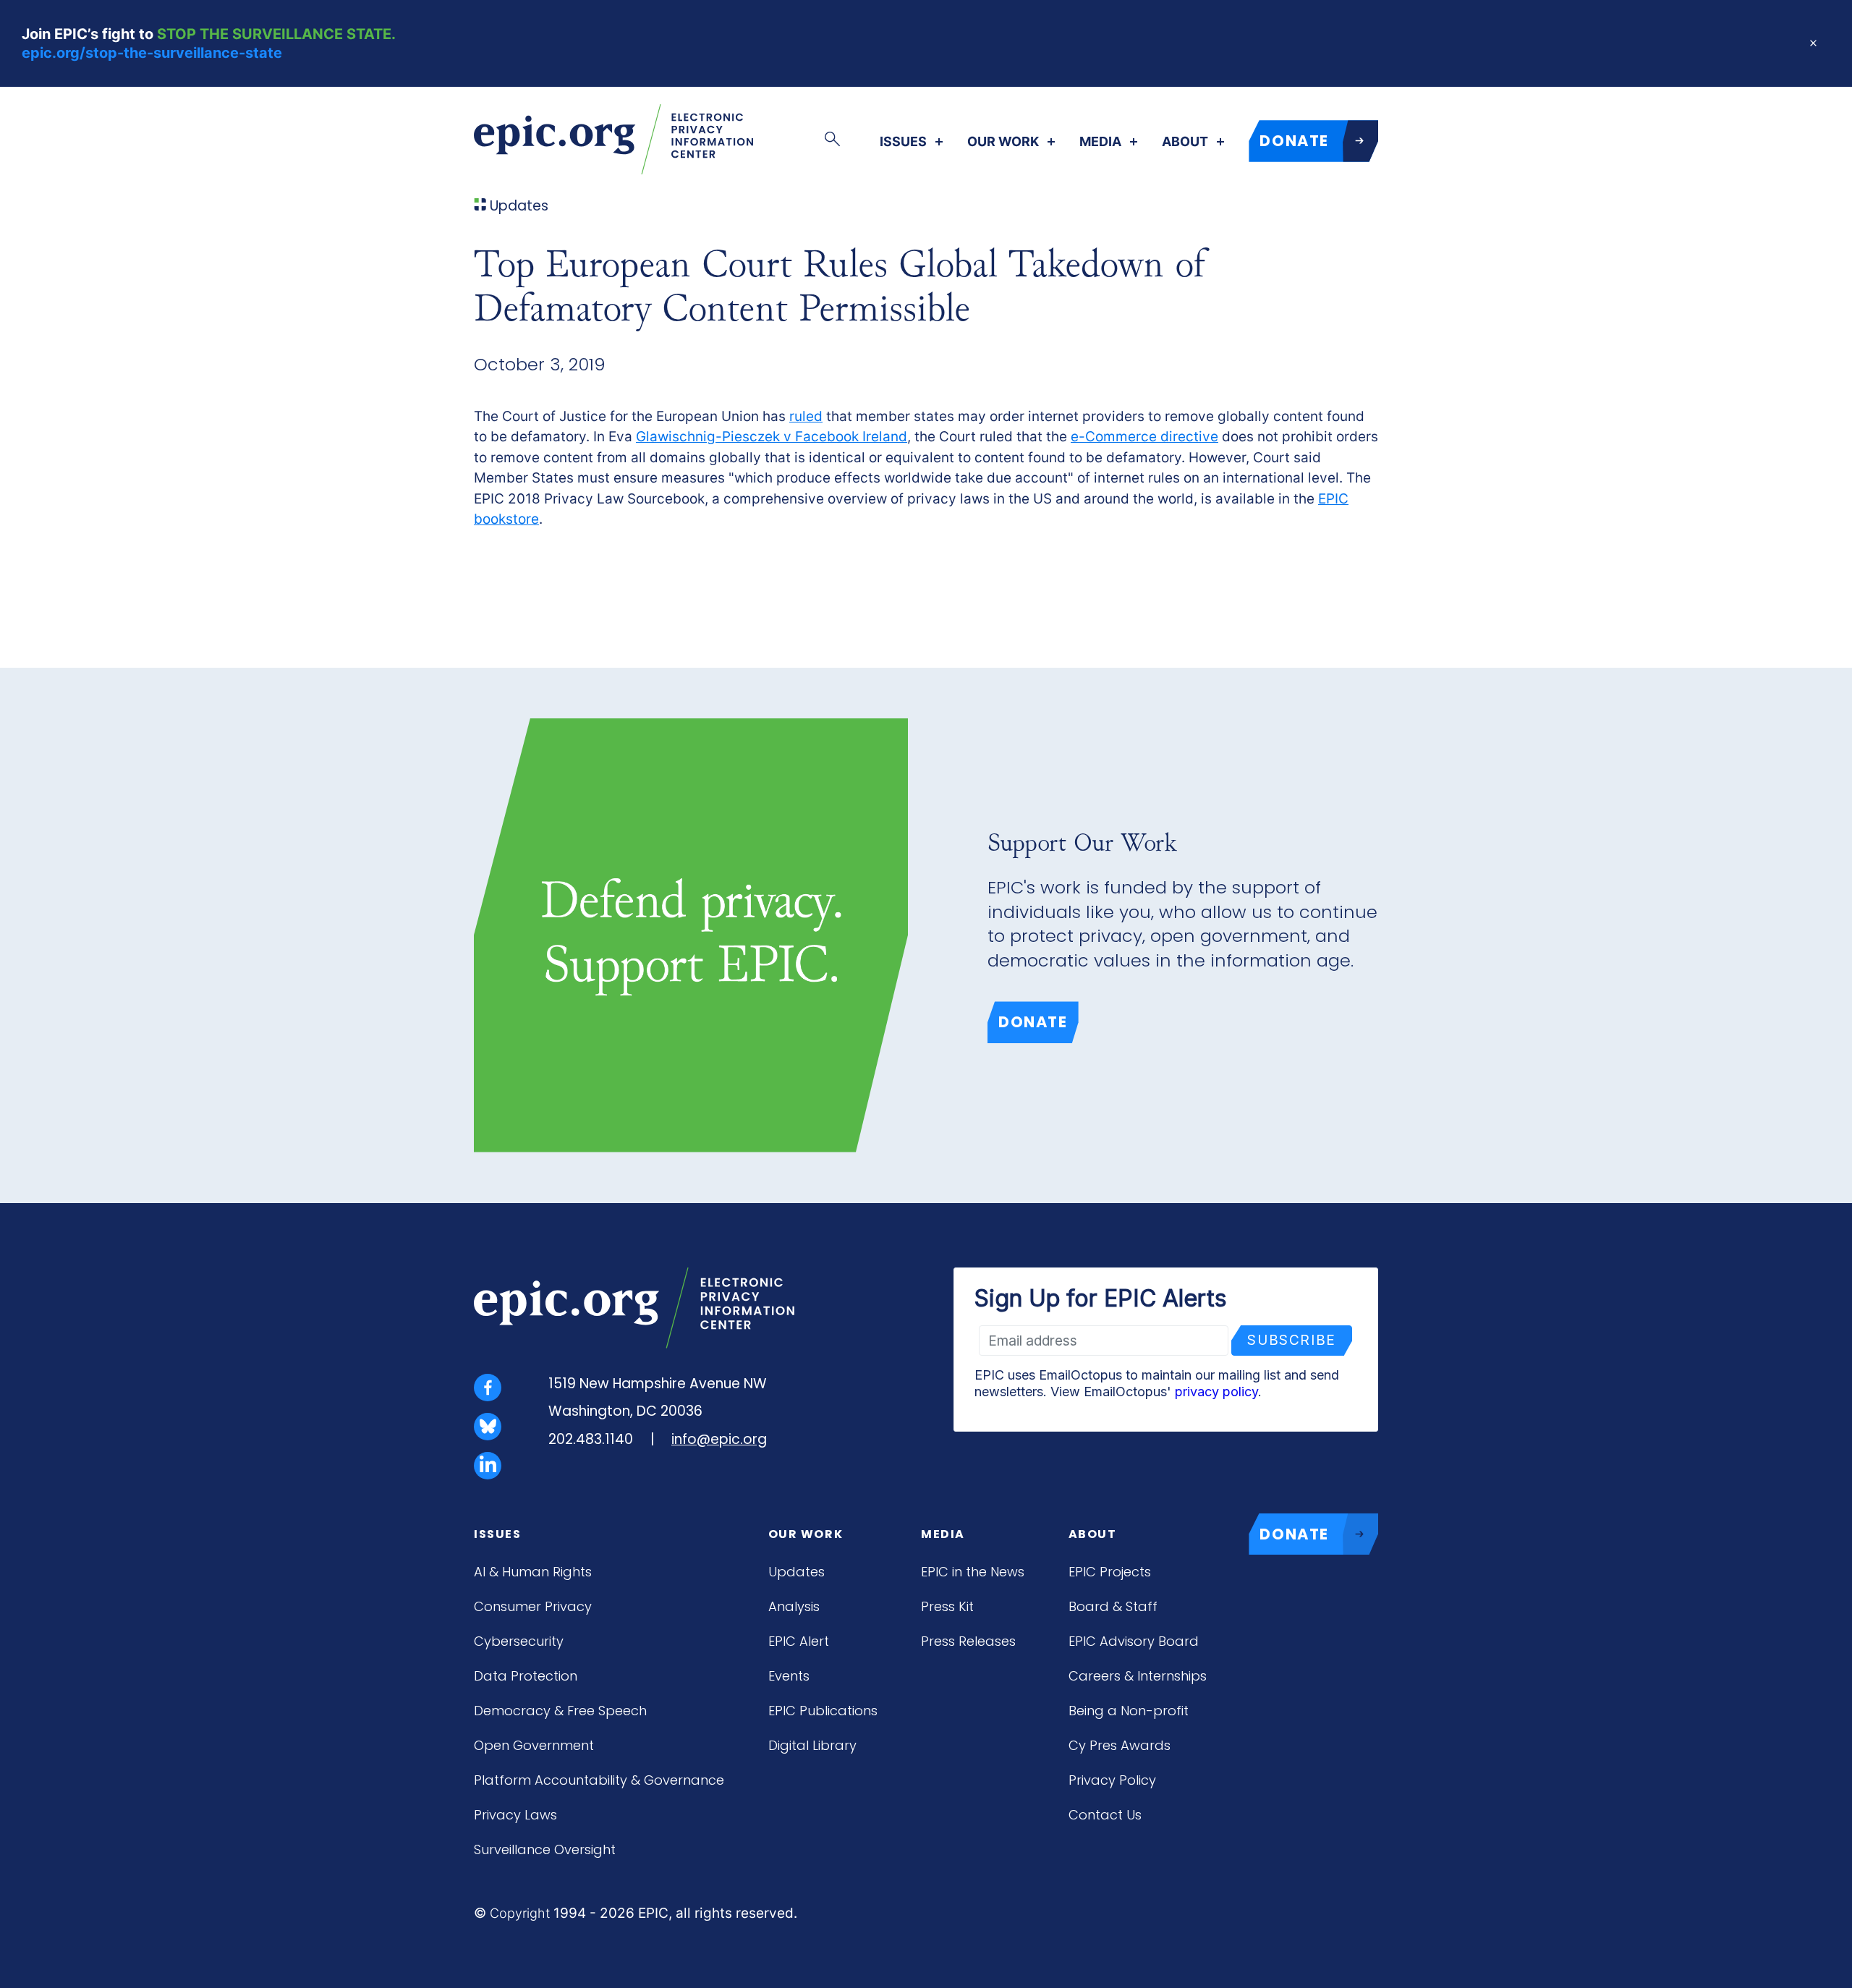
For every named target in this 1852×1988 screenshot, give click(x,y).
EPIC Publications (823, 1711)
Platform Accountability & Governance (599, 1780)
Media (1100, 142)
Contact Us (1105, 1815)
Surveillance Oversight (545, 1849)
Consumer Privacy (533, 1606)
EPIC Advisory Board (1134, 1641)
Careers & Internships (1138, 1676)
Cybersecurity (519, 1641)
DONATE (1294, 141)
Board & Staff (1113, 1606)
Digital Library (812, 1745)
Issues (903, 142)
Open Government (534, 1745)
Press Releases (968, 1641)
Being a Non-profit (1129, 1711)
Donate (1033, 1022)
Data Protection (526, 1676)
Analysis (794, 1606)
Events (789, 1676)
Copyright (520, 1913)
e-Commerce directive (1144, 437)
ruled (806, 416)
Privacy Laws (515, 1815)
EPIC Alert (799, 1641)
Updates (797, 1572)
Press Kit (947, 1606)
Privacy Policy (1112, 1780)
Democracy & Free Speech (560, 1711)
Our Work (1003, 142)
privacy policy (1216, 1392)
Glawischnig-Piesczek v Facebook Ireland (772, 437)
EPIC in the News (973, 1572)
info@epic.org (719, 1439)
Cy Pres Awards (1120, 1745)
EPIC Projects (1110, 1572)
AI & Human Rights (533, 1572)
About (1185, 142)
